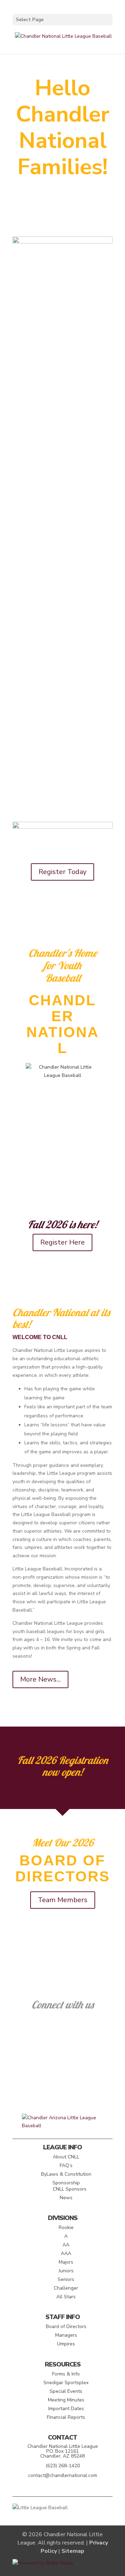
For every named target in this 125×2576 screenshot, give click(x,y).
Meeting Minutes (66, 2400)
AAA (66, 2253)
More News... (40, 1679)
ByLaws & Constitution (66, 2174)
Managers (66, 2335)
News (66, 2198)
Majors (66, 2262)
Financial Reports (66, 2417)
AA (66, 2245)
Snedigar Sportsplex (66, 2383)
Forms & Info (66, 2374)
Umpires (66, 2344)
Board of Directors (66, 2327)
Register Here (62, 1242)
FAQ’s (66, 2165)
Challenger (66, 2288)
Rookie (66, 2227)
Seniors (66, 2279)
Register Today (62, 872)
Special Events (66, 2391)
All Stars (66, 2297)
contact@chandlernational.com (63, 2475)
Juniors (66, 2271)
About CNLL (66, 2157)
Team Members (63, 1900)
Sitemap (73, 2551)
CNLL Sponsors (70, 2189)
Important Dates (66, 2409)
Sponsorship (66, 2183)
